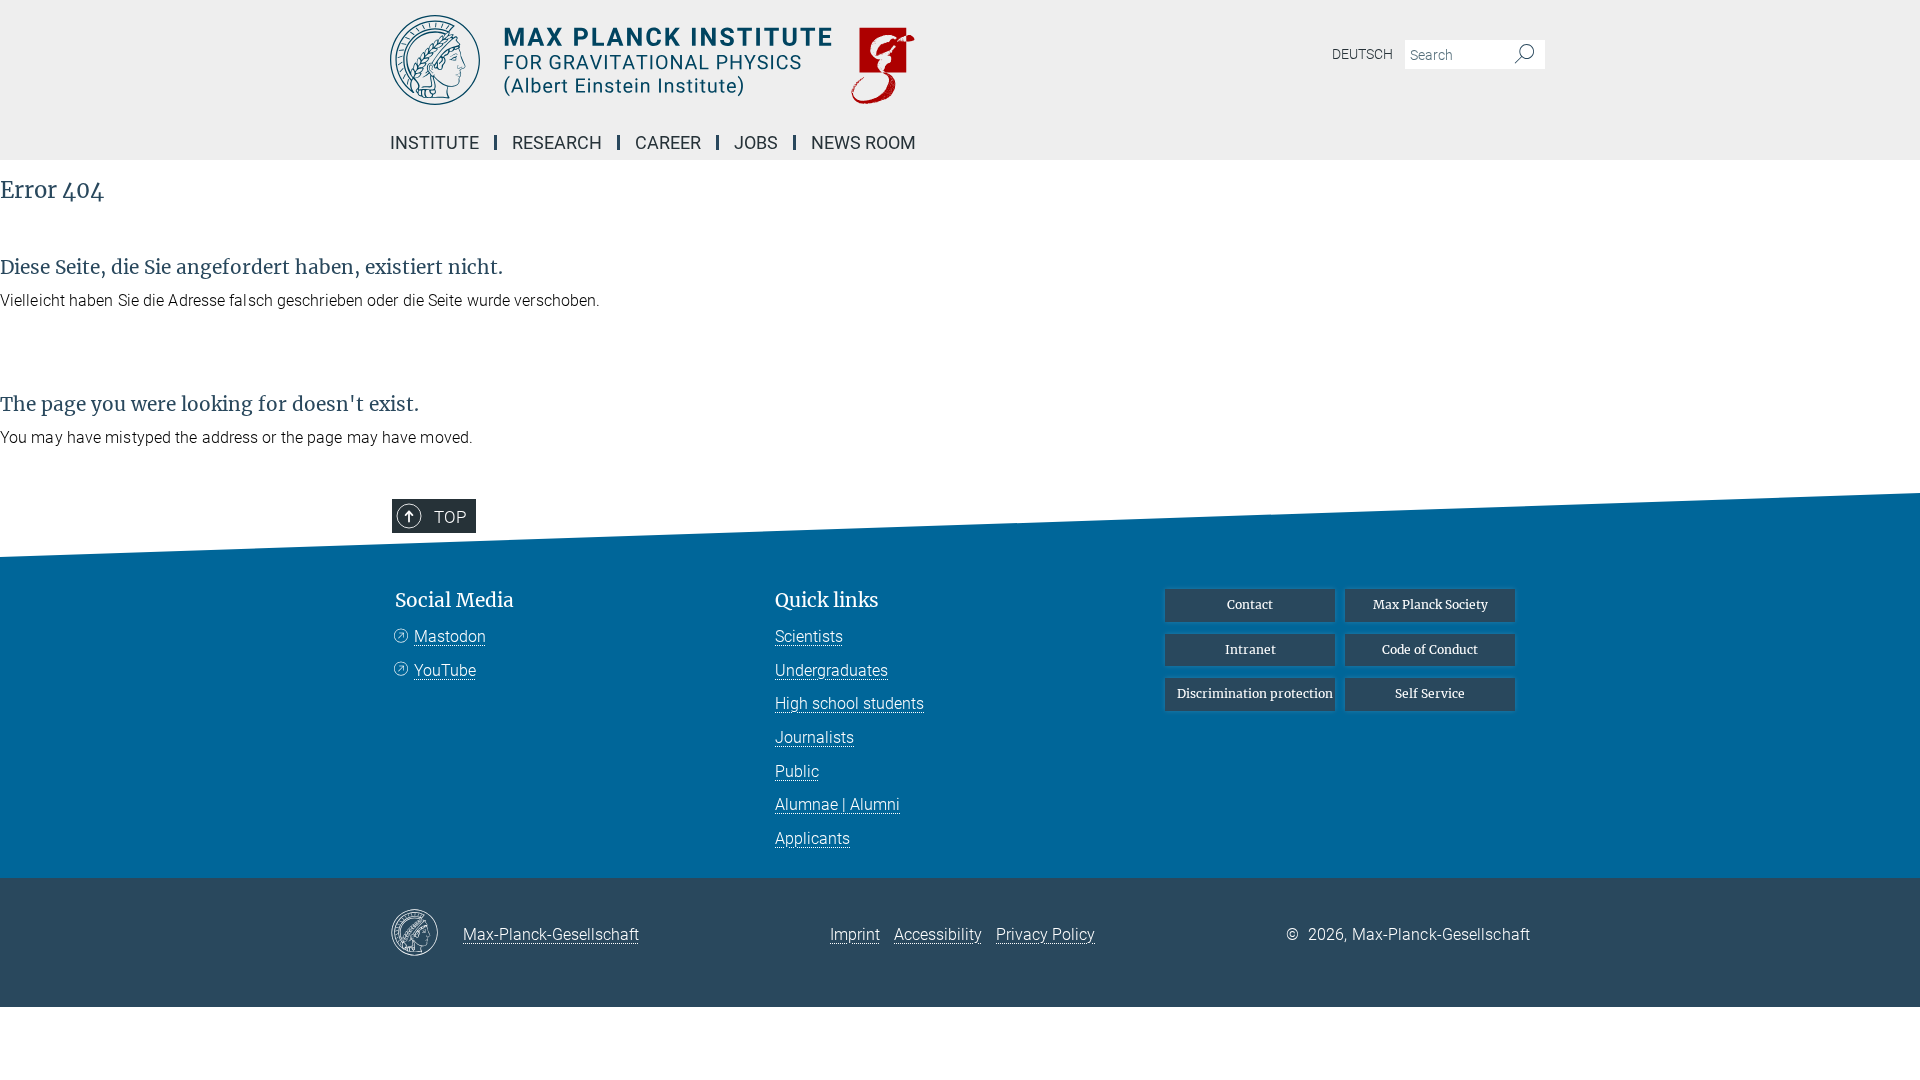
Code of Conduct (1430, 649)
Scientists (809, 636)
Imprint (855, 934)
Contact (1250, 604)
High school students (849, 703)
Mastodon (450, 636)
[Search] (1524, 55)
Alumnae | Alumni (837, 804)
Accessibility (938, 934)
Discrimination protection (1255, 693)
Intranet (1250, 649)
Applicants (812, 838)
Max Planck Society (1430, 604)
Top (450, 517)
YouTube (445, 670)
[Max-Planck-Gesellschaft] (426, 934)
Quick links (827, 600)
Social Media (454, 600)
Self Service (1430, 693)
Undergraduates (831, 670)
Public (797, 771)
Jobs (756, 142)
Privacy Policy (1045, 934)
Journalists (814, 737)
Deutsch (1362, 54)
